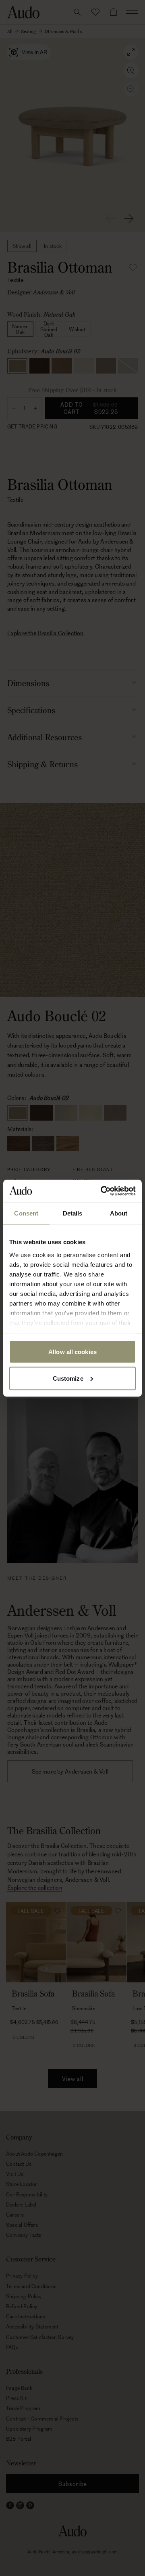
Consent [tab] (26, 1213)
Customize (68, 1378)
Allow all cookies (72, 1352)
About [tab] (119, 1213)
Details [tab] (73, 1213)
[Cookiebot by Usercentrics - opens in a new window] (102, 1191)
